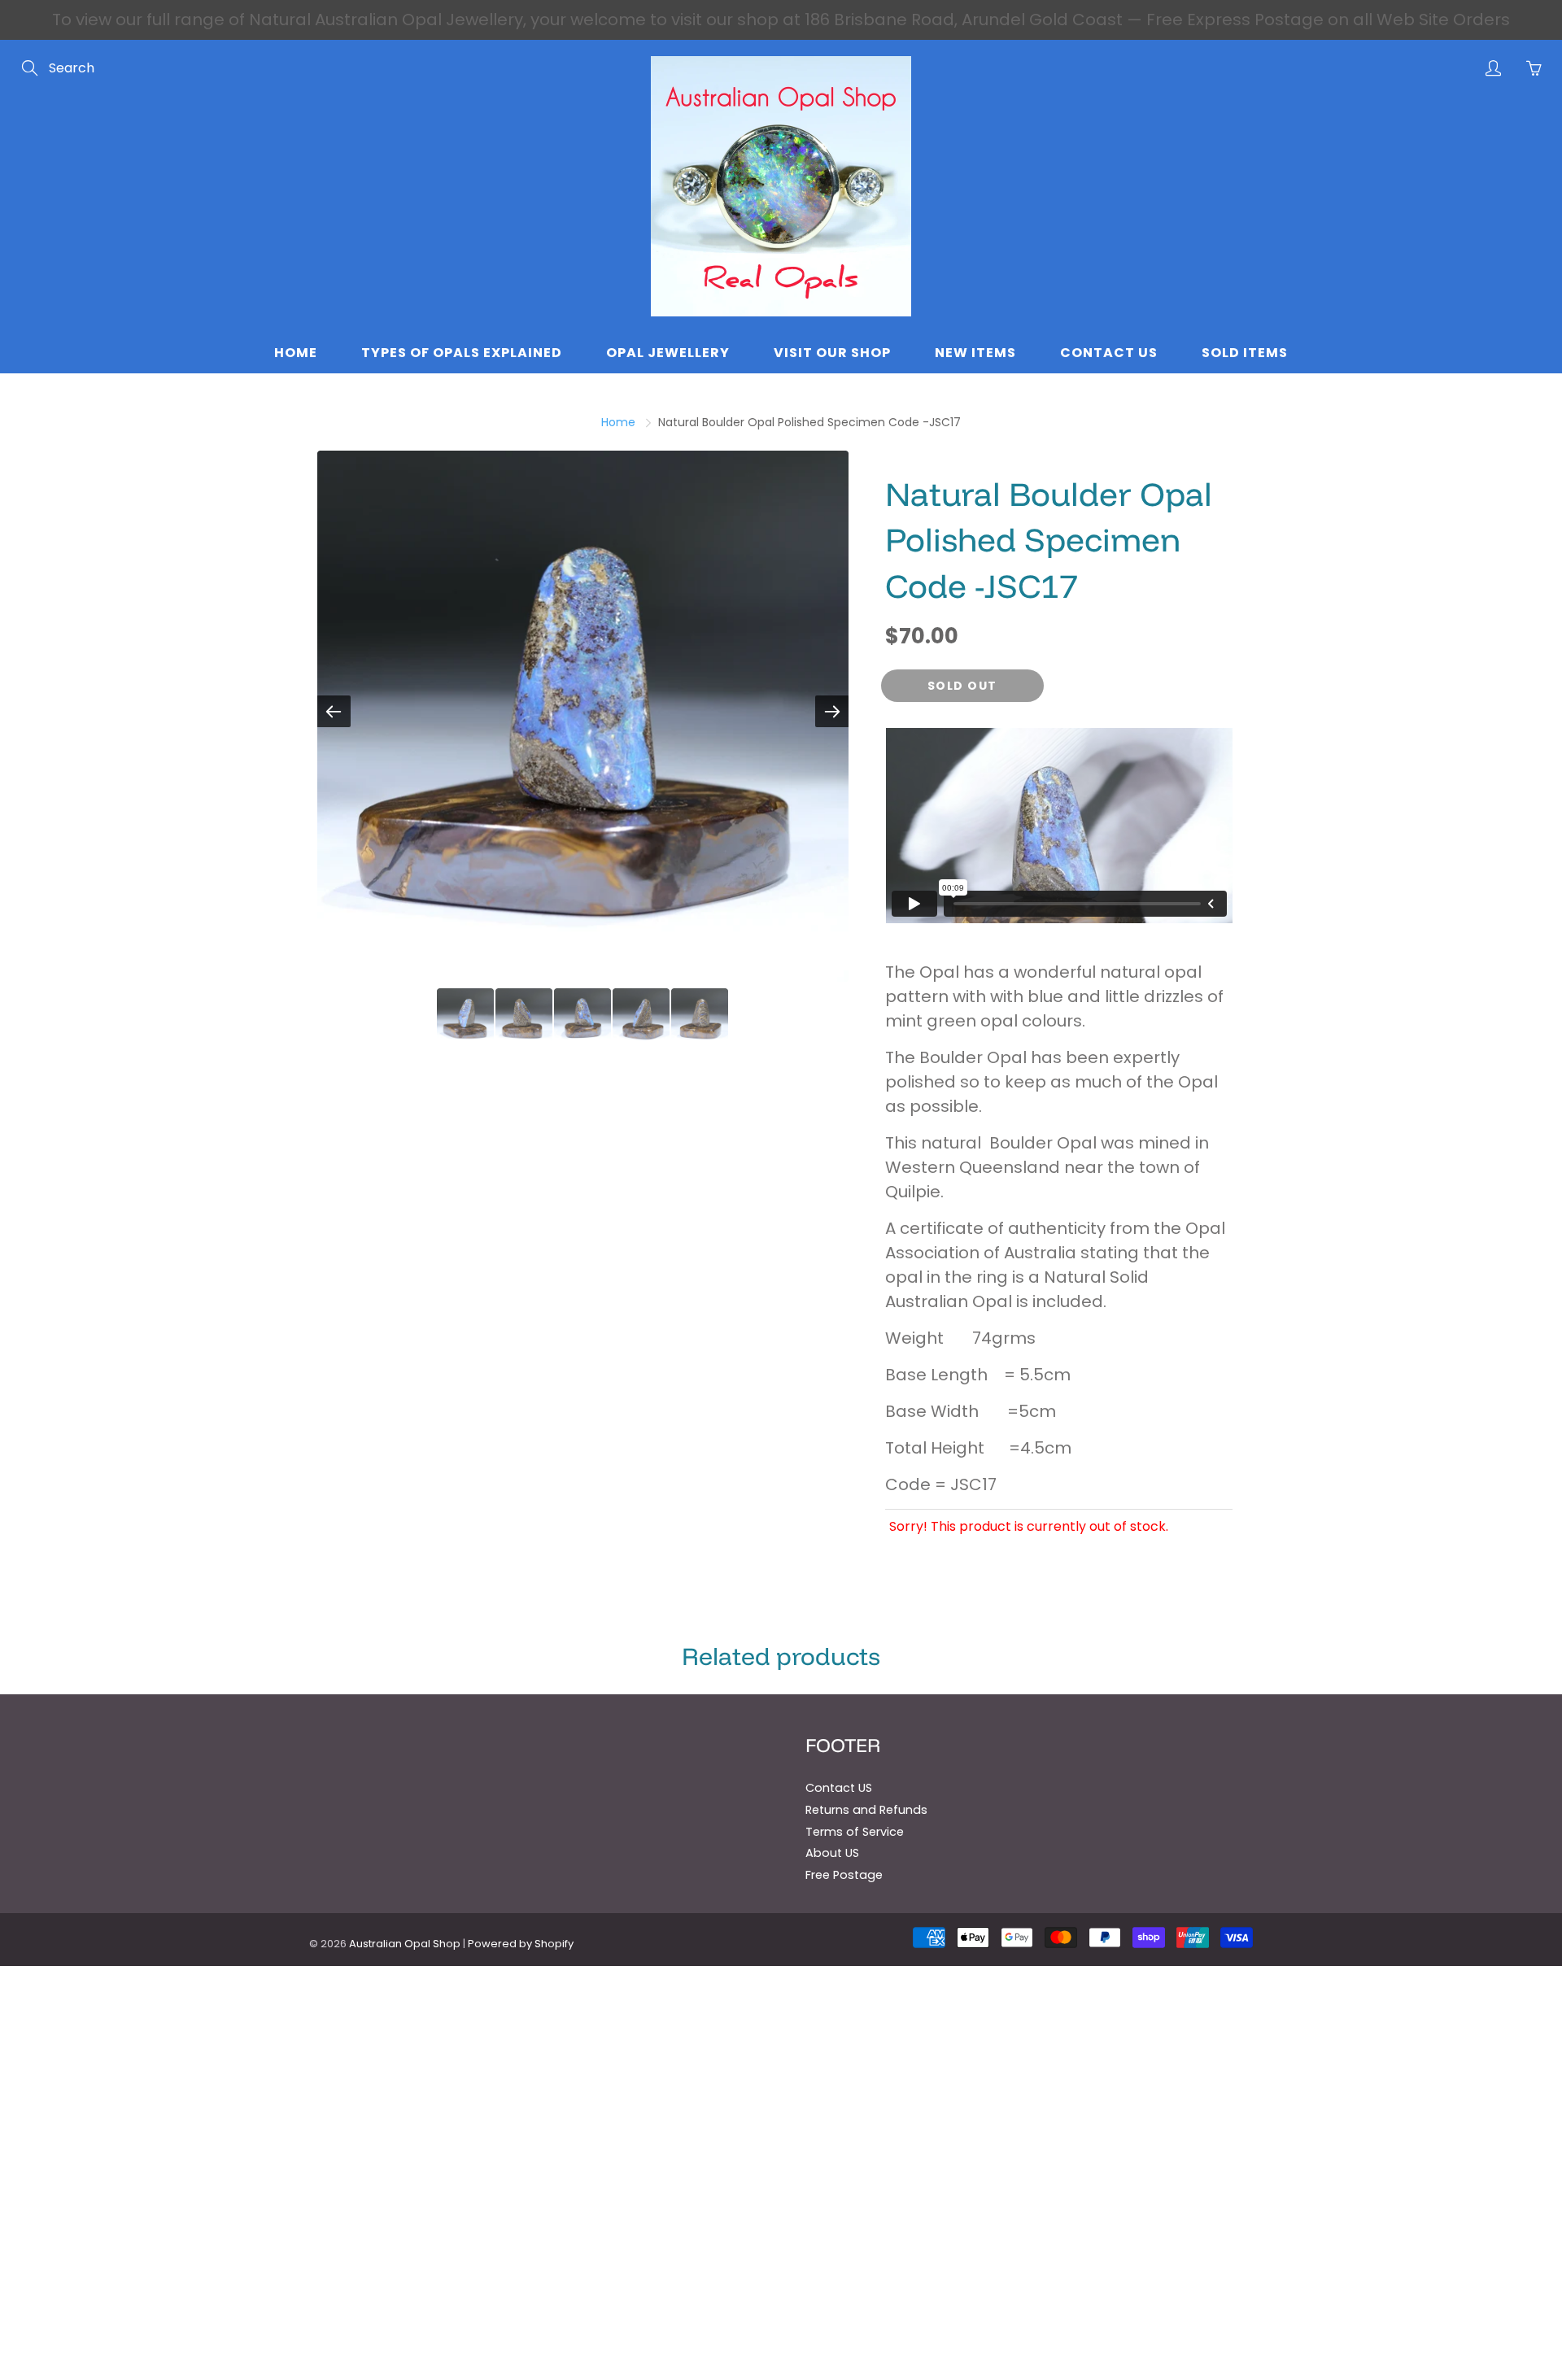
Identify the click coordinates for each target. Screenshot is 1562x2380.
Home (296, 353)
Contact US (839, 1788)
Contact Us (1109, 353)
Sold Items (1245, 353)
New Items (975, 353)
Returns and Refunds (866, 1810)
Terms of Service (855, 1832)
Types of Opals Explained (462, 353)
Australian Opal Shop (405, 1944)
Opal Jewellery (668, 353)
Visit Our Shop (832, 353)
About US (832, 1853)
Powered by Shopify (521, 1944)
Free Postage (844, 1875)
